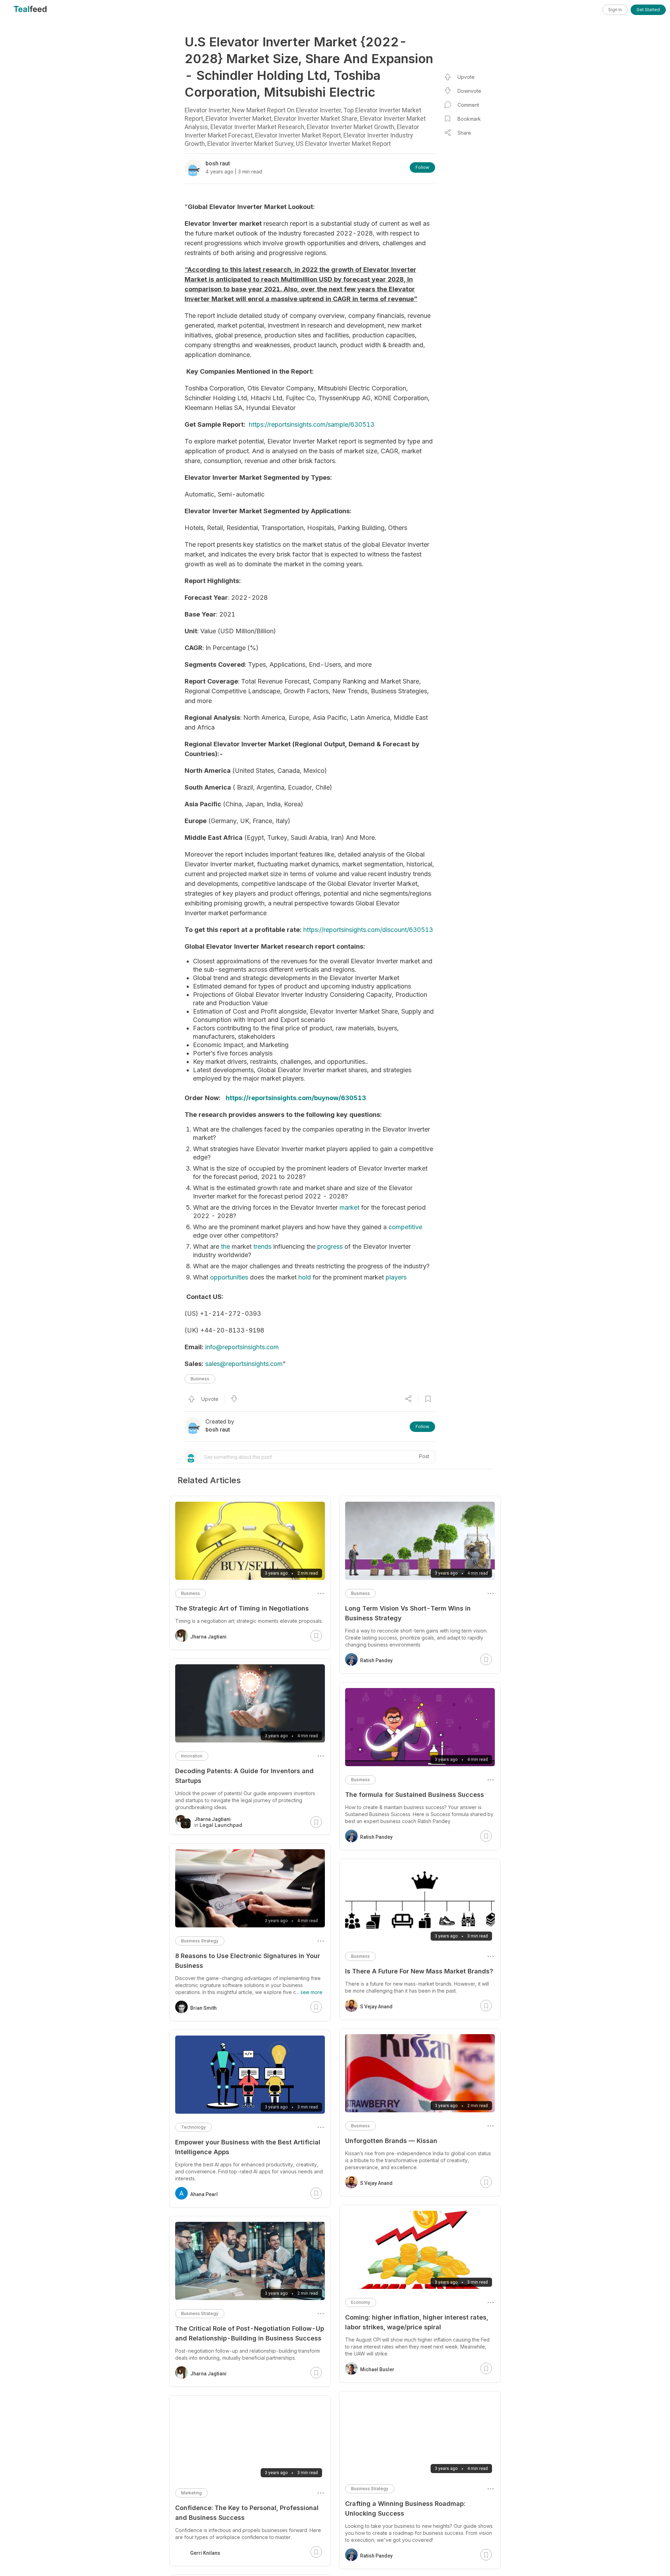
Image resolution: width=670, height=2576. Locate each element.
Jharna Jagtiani (208, 1637)
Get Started (648, 10)
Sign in (615, 10)
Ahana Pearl (204, 2194)
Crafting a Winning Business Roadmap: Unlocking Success (405, 2508)
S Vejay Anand (376, 2007)
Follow (422, 167)
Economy (361, 2302)
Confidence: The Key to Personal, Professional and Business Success (247, 2513)
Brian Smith (203, 2008)
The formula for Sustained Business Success (415, 1795)
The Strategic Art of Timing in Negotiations (242, 1608)
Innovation (192, 1756)
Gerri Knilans (205, 2553)
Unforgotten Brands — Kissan (391, 2141)
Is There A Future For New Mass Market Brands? (419, 1971)
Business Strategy (370, 2489)
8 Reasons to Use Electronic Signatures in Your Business (248, 1961)
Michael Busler (377, 2369)
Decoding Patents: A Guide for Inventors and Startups (244, 1776)
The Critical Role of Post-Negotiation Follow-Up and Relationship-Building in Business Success (250, 2333)
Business (200, 1379)
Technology (193, 2127)
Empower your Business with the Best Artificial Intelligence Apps (248, 2147)
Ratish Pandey (376, 1660)
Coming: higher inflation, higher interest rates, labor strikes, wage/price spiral (417, 2322)
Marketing (191, 2493)
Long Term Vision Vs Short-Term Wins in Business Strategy (408, 1613)
